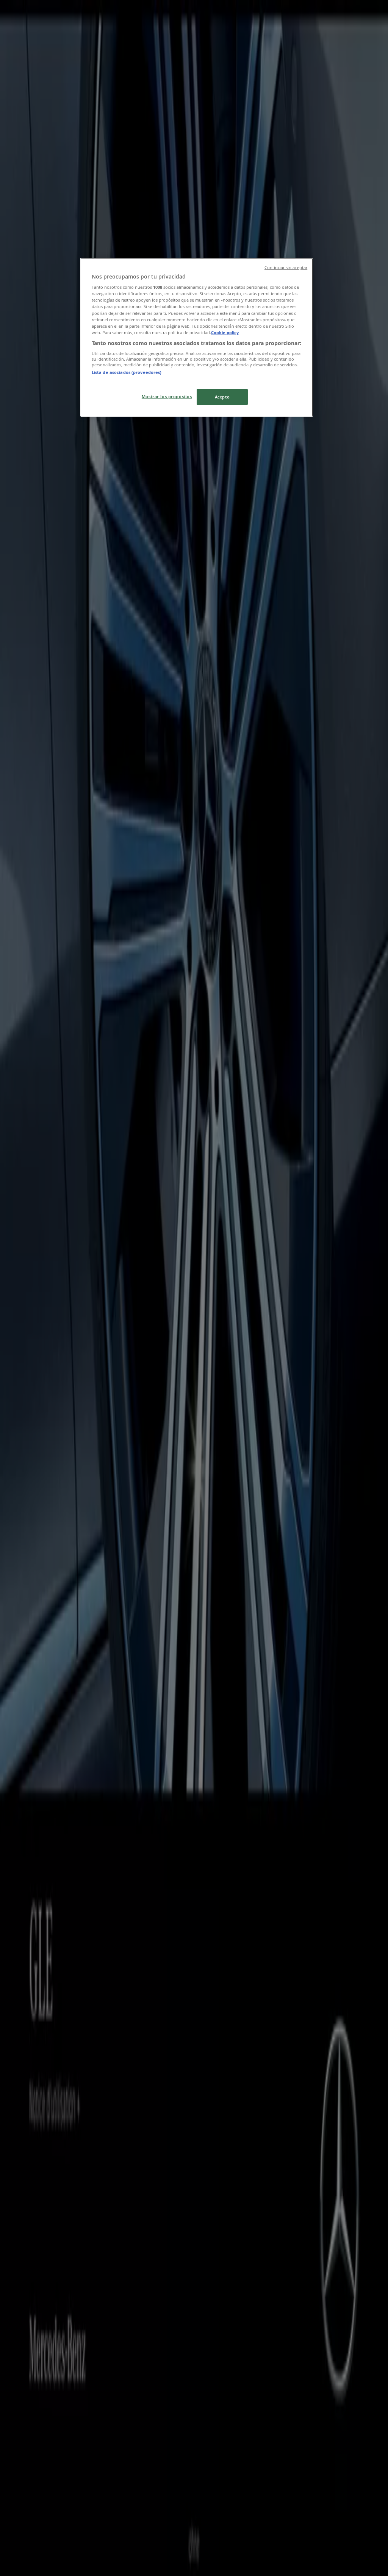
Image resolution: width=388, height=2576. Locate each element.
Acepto (222, 397)
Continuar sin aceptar (286, 268)
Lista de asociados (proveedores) (127, 372)
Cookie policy (225, 332)
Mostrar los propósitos (167, 396)
